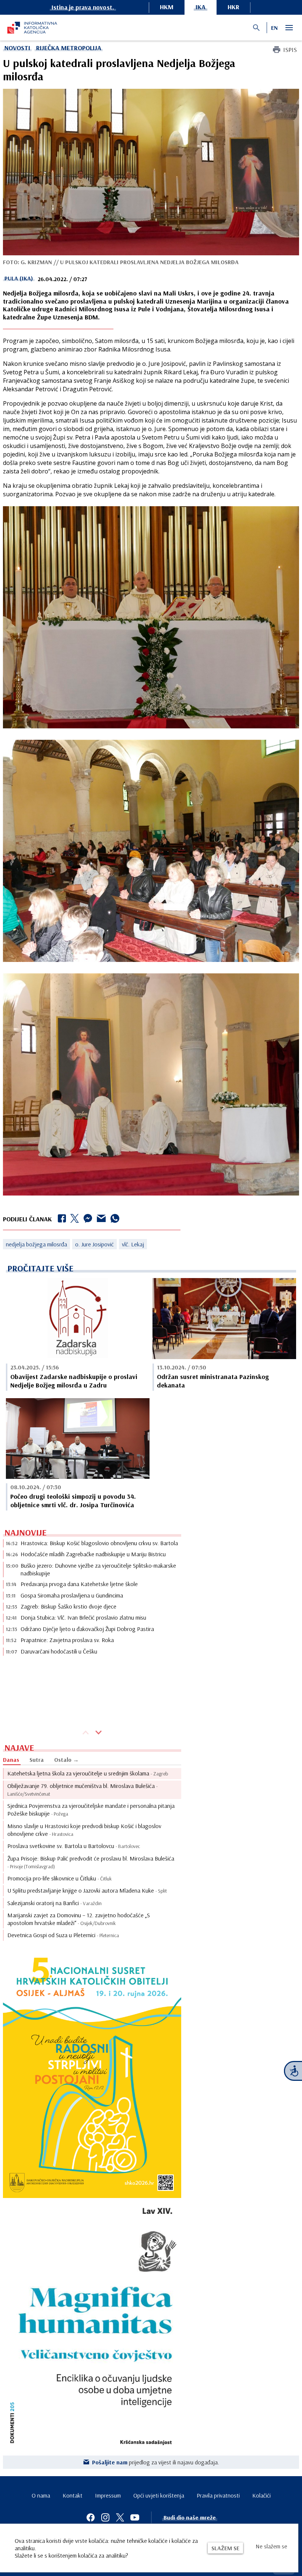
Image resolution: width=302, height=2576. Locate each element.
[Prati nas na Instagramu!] (105, 2517)
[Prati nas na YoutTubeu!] (135, 2517)
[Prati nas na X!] (120, 2517)
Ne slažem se (271, 2546)
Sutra (37, 1760)
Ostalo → (66, 1760)
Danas (11, 1760)
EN (274, 28)
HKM (167, 7)
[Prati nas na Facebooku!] (91, 2517)
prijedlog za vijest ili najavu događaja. (156, 2462)
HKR (233, 7)
